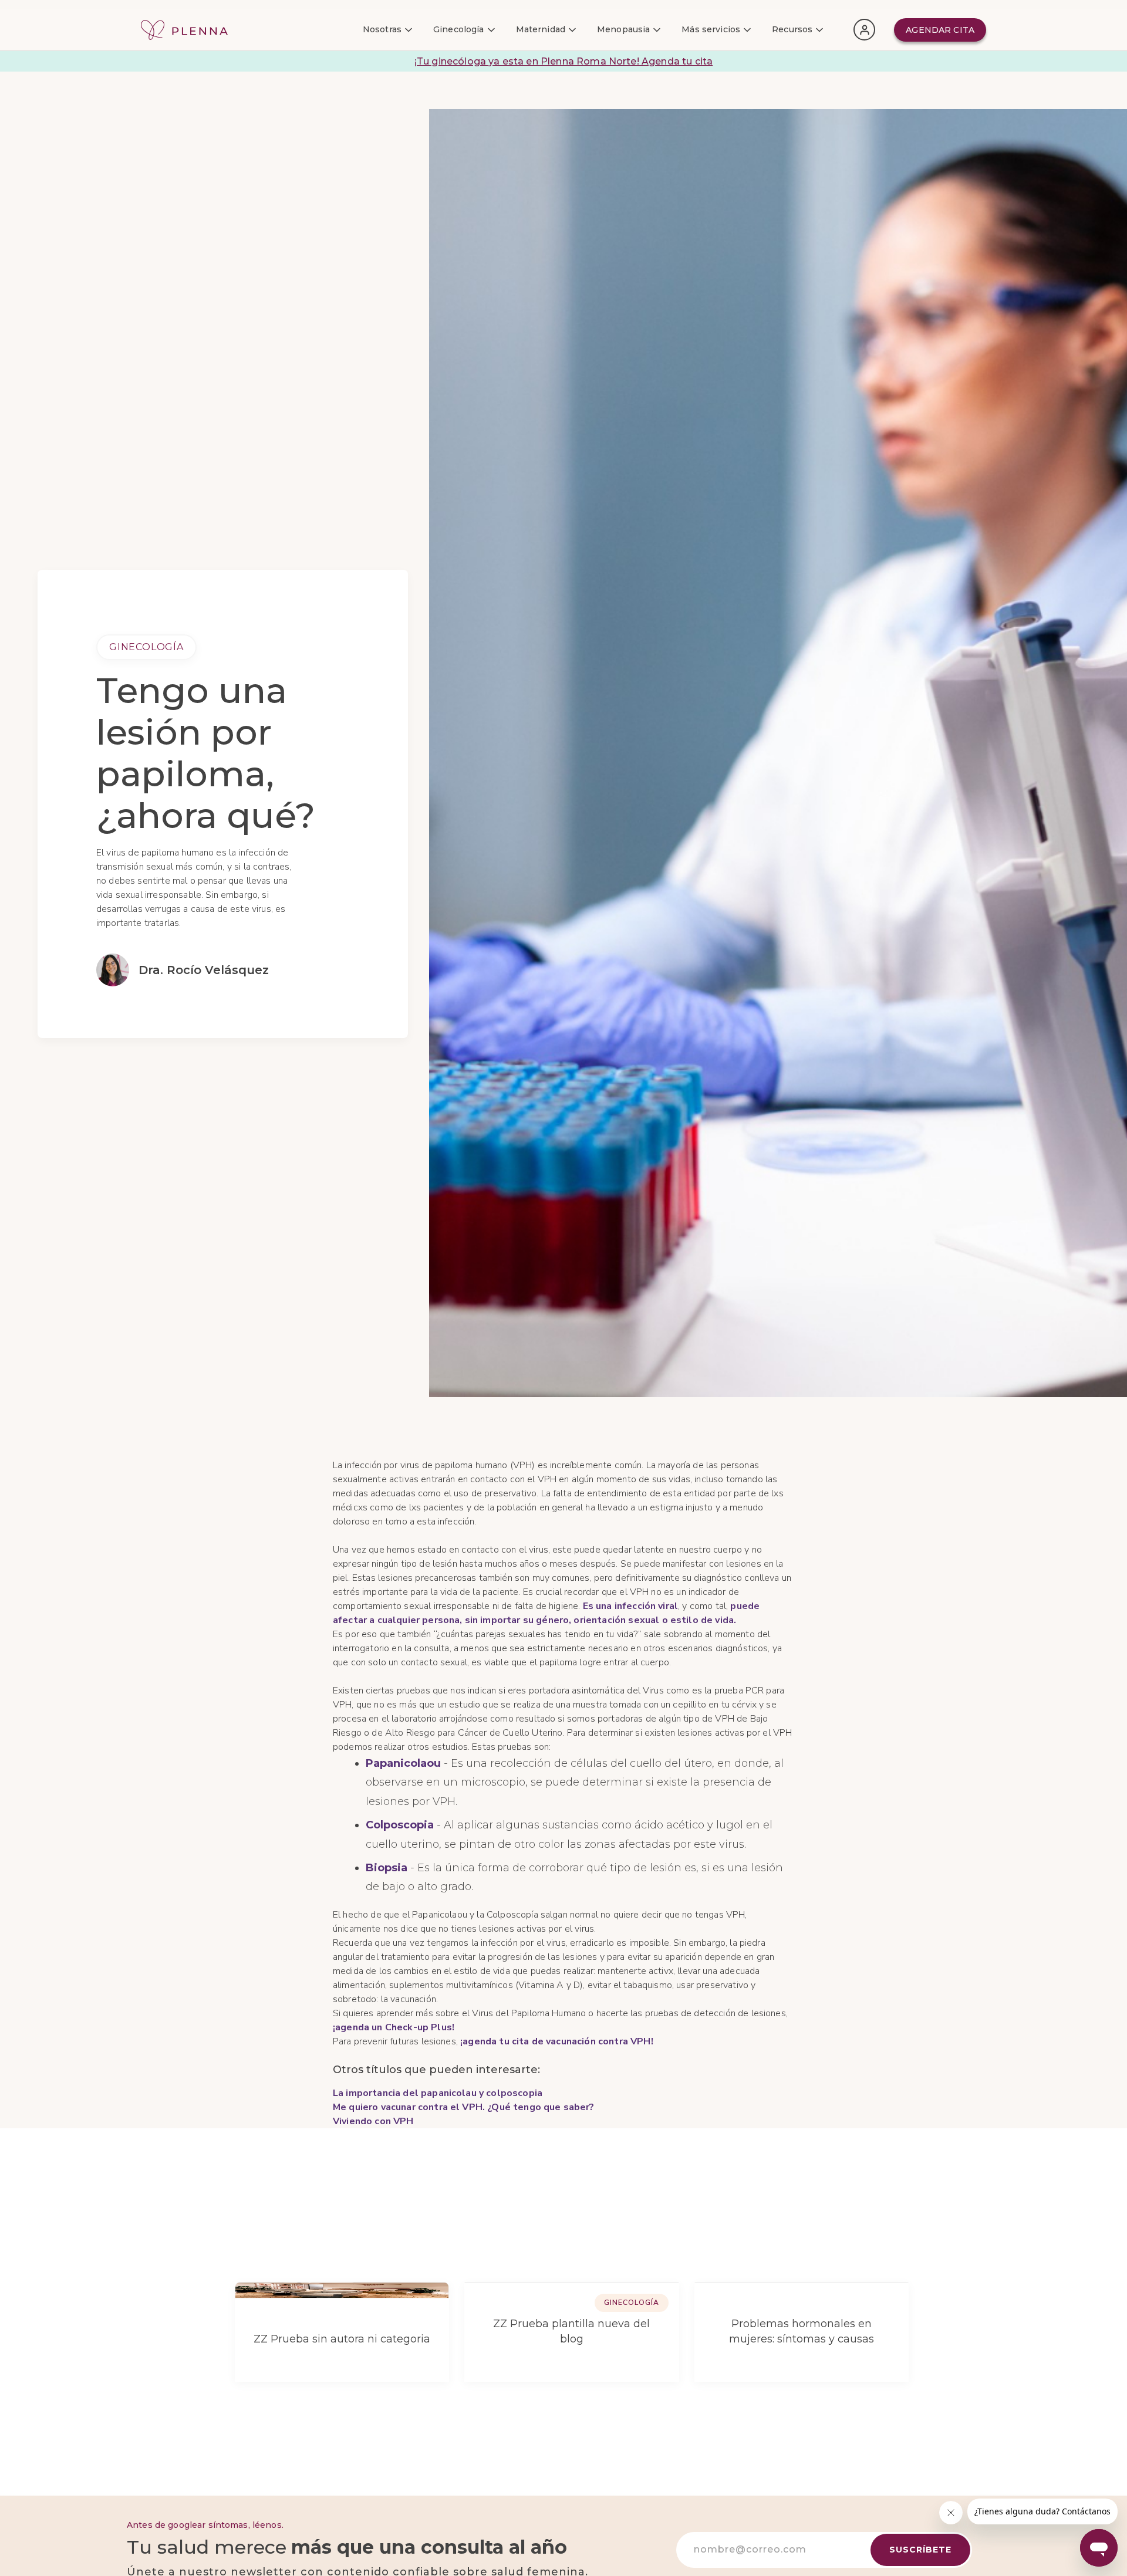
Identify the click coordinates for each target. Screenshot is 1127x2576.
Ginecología (146, 647)
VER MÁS (852, 2231)
